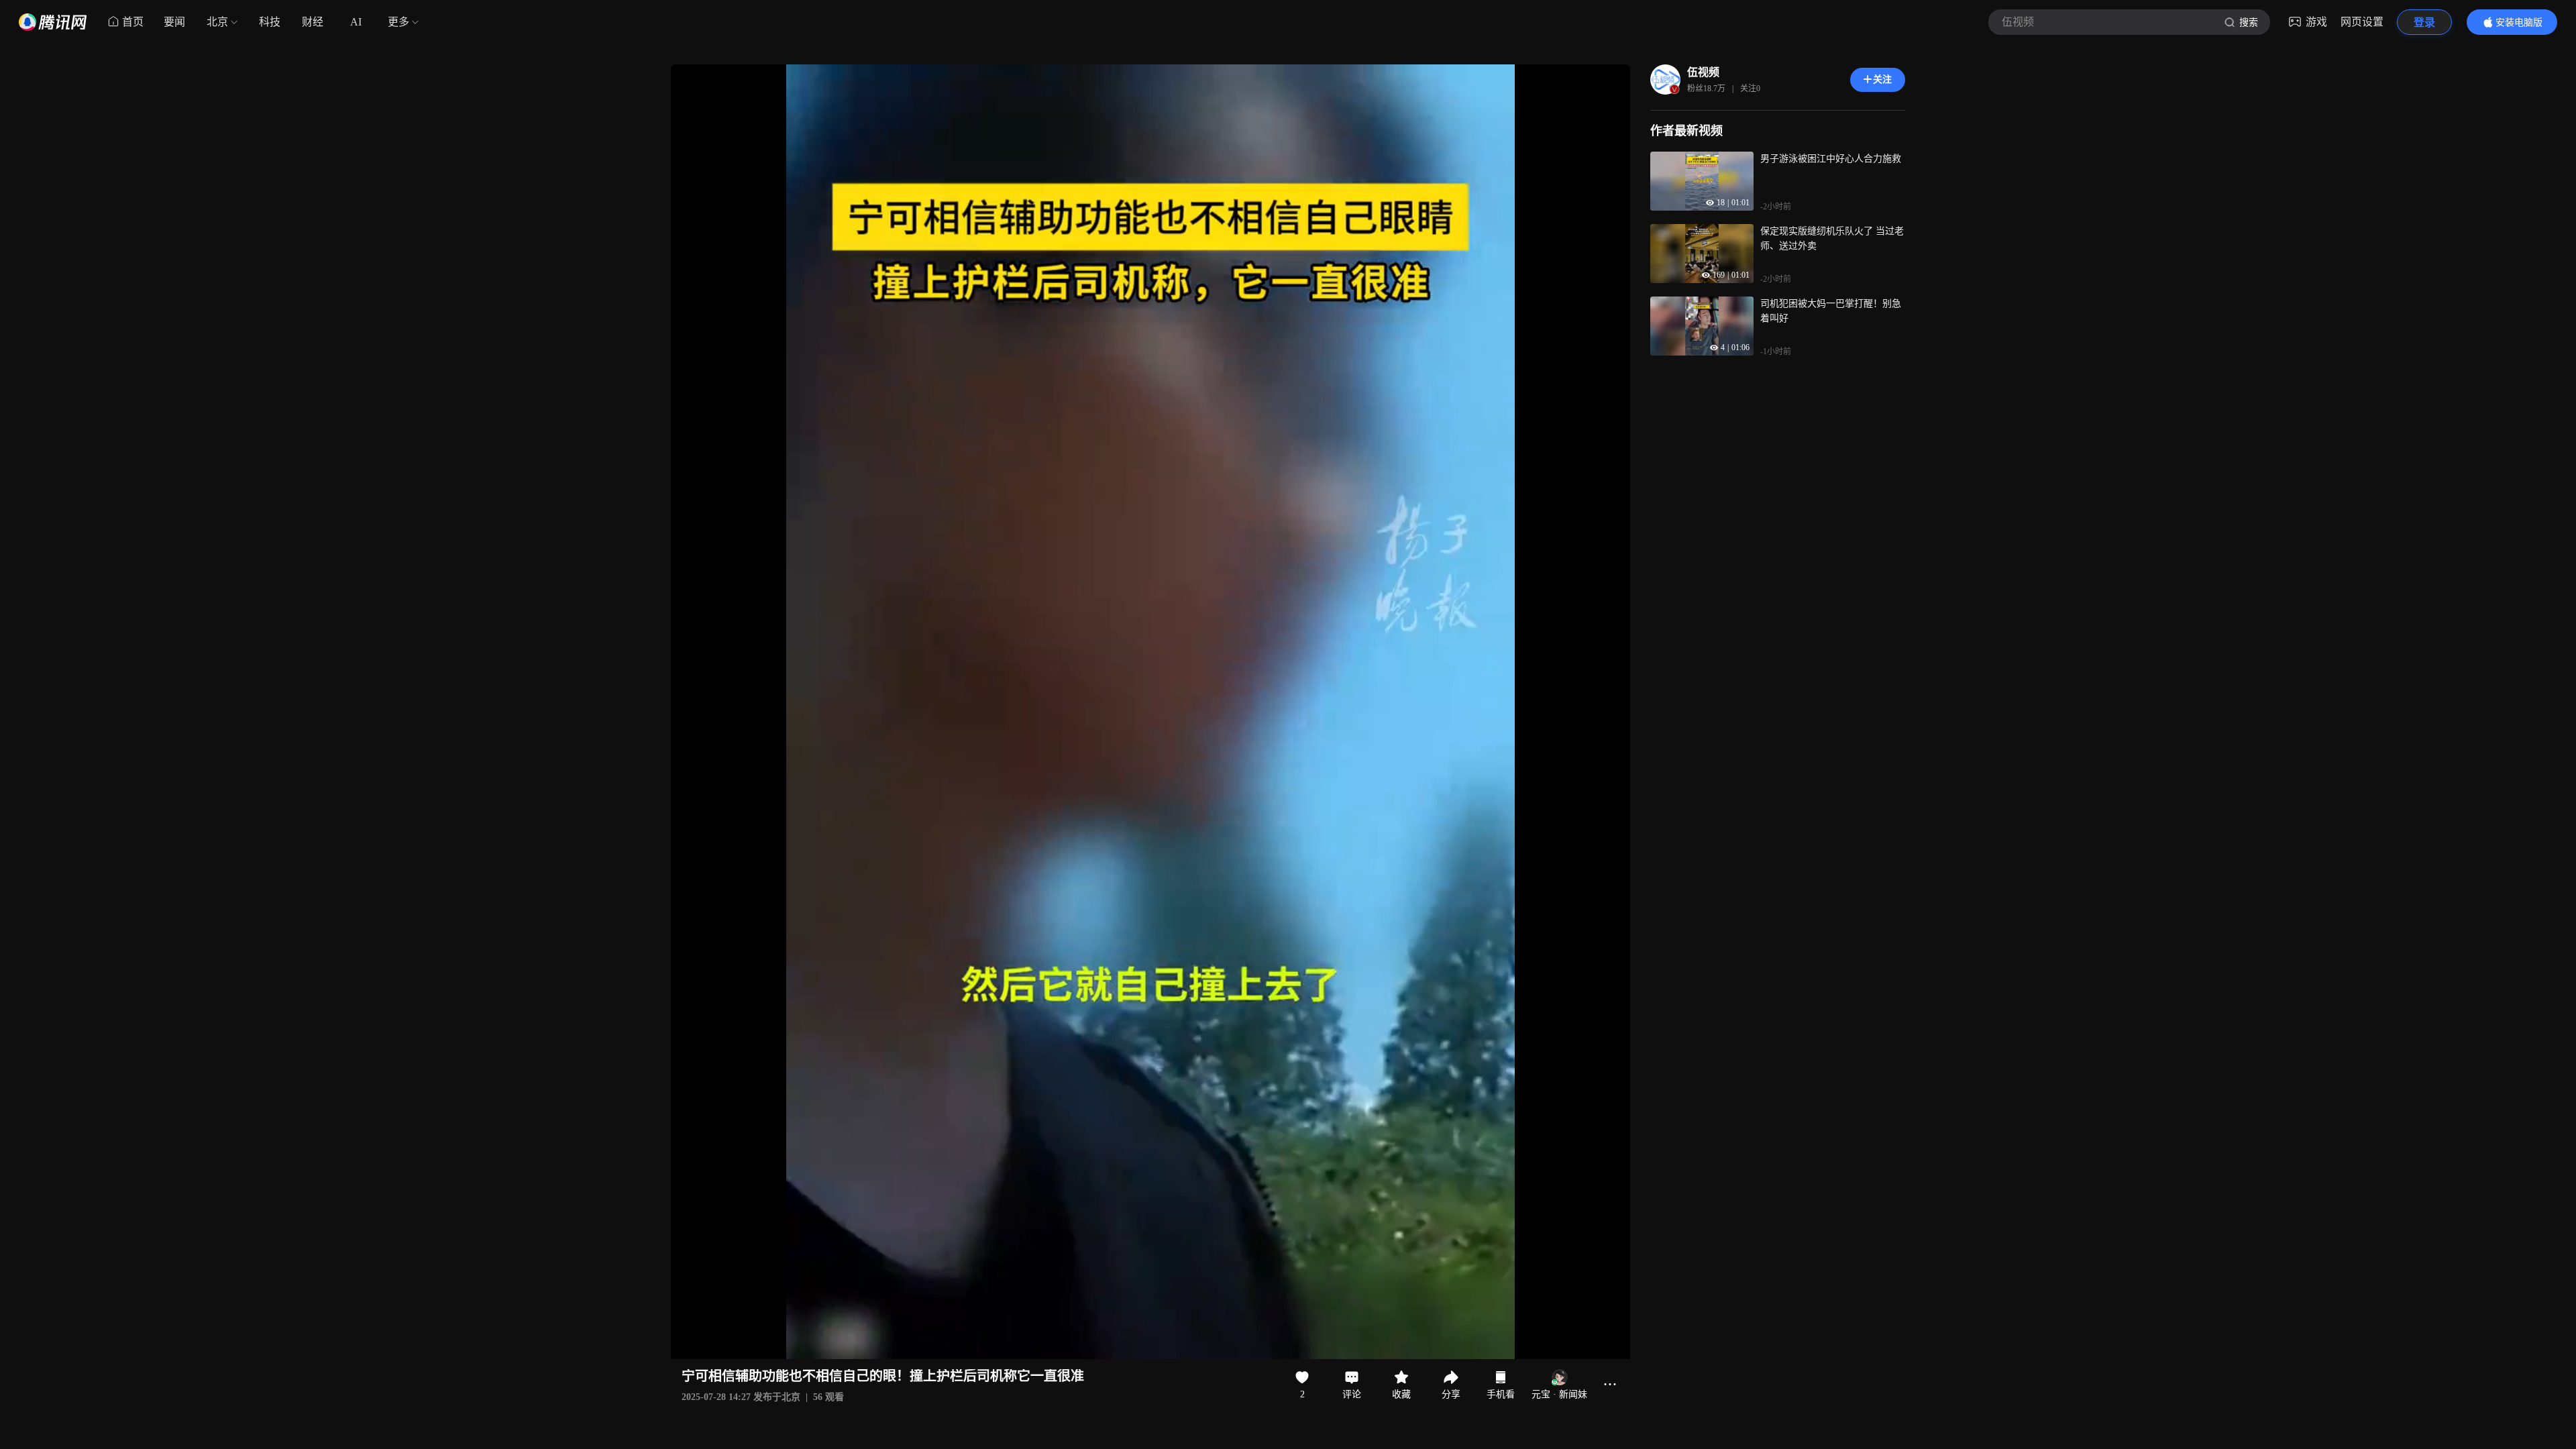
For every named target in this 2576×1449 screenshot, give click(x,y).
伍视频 (1703, 72)
